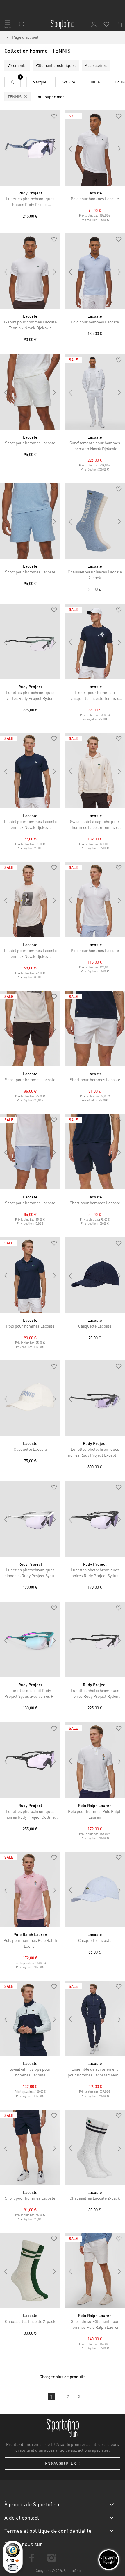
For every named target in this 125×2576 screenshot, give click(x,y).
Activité (68, 82)
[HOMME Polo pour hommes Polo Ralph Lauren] (30, 1889)
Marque (39, 82)
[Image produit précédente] (6, 149)
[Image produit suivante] (55, 149)
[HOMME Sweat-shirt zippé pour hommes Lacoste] (30, 2018)
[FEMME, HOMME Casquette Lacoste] (30, 1398)
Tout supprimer (50, 96)
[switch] (13, 2568)
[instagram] (51, 2558)
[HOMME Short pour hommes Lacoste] (30, 392)
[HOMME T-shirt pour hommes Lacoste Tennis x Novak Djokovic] (30, 271)
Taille (95, 82)
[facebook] (32, 2558)
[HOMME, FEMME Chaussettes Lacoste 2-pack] (30, 2271)
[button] (54, 117)
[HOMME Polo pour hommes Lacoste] (30, 1275)
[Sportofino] (63, 24)
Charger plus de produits (63, 2376)
